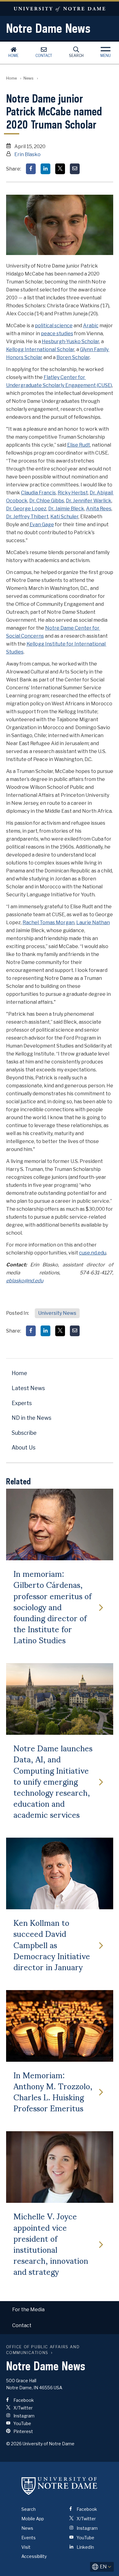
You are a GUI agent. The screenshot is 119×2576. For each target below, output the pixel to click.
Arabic (91, 326)
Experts (22, 1403)
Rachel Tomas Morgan (49, 922)
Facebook (23, 2400)
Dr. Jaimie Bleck (66, 509)
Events (29, 2538)
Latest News (28, 1388)
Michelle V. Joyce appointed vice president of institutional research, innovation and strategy (51, 2243)
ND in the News (31, 1418)
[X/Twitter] (60, 169)
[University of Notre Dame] (60, 2486)
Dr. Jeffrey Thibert (27, 517)
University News (57, 1313)
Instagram (23, 2416)
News (29, 78)
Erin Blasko (27, 154)
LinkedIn (85, 2547)
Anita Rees (99, 509)
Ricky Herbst (73, 493)
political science (54, 326)
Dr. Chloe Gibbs (47, 501)
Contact (44, 56)
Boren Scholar (73, 357)
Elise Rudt (79, 445)
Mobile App (33, 2519)
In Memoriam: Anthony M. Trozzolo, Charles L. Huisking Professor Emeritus (53, 2091)
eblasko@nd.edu (25, 1281)
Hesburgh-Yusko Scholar (70, 341)
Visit (26, 2547)
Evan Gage (42, 525)
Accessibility (34, 2556)
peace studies (57, 334)
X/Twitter (23, 2408)
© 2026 (14, 2444)
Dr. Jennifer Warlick (89, 501)
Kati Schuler (64, 517)
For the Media (28, 2310)
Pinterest (23, 2431)
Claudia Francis (38, 493)
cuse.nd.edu (93, 1253)
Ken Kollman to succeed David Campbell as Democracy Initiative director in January (52, 1944)
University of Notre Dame (60, 9)
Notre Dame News (48, 28)
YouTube (22, 2423)
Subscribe (24, 1433)
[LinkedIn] (45, 169)
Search (76, 56)
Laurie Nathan (93, 922)
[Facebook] (31, 169)
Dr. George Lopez (26, 509)
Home (13, 56)
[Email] (75, 169)
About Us (23, 1447)
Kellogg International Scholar (40, 349)
